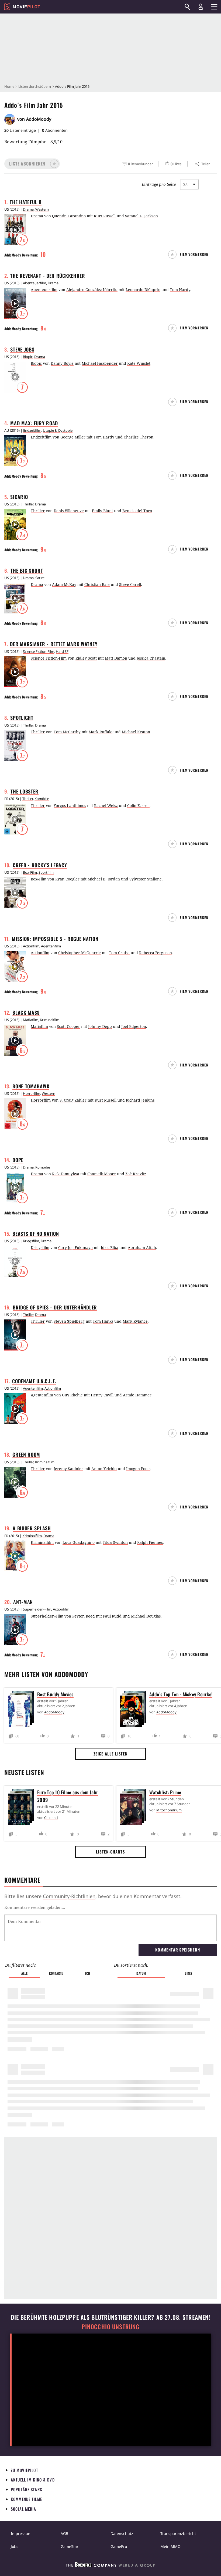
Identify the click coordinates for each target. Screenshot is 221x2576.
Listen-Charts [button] (110, 1852)
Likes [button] (189, 1973)
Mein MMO (170, 2546)
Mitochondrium (169, 1810)
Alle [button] (24, 1973)
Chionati (51, 1818)
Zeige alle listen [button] (110, 1754)
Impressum (21, 2533)
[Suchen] (187, 7)
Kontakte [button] (56, 1973)
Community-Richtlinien (69, 1896)
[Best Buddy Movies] (22, 1710)
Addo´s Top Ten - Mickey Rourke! (181, 1694)
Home (9, 86)
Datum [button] (141, 1973)
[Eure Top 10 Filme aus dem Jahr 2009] (22, 1808)
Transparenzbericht (178, 2533)
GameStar (70, 2546)
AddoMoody (39, 119)
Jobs (15, 2546)
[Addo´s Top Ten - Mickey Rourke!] (134, 1710)
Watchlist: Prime (165, 1792)
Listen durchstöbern (35, 86)
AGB (64, 2533)
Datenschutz (122, 2533)
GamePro (119, 2546)
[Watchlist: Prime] (134, 1808)
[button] (32, 164)
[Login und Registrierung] (201, 7)
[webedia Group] (110, 2566)
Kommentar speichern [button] (177, 1950)
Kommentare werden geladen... (35, 1907)
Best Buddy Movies (55, 1694)
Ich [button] (88, 1973)
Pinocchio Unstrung (111, 2327)
